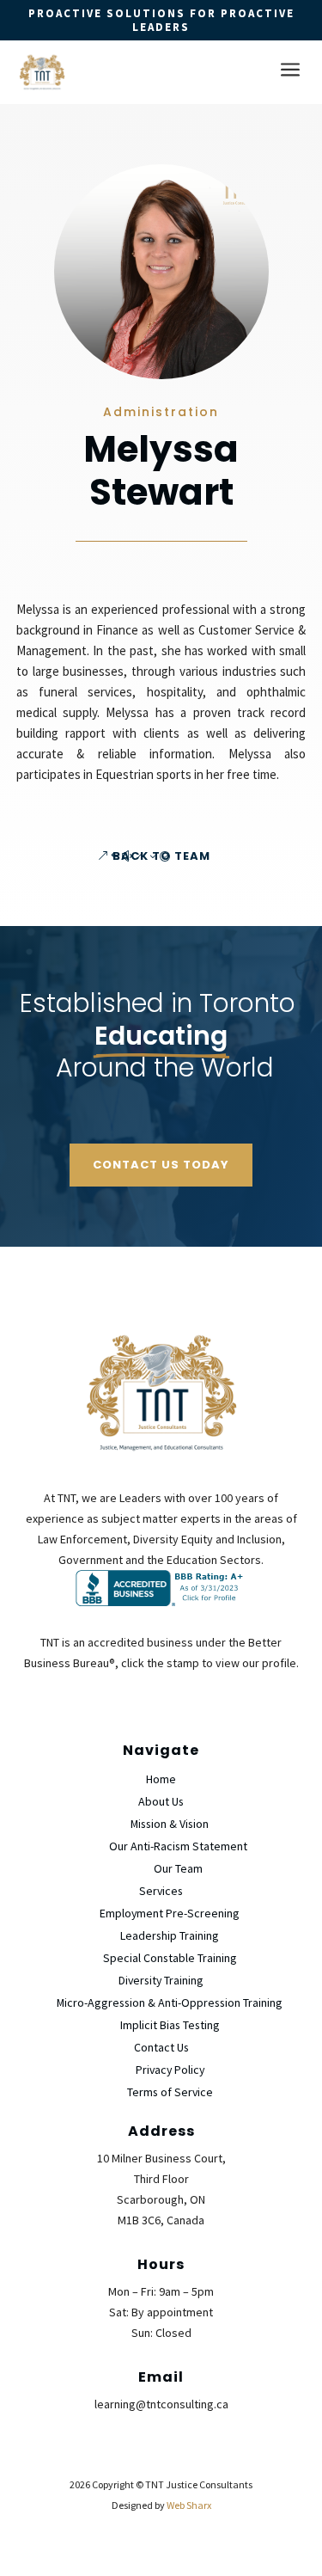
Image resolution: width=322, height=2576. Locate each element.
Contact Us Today (161, 1165)
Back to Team (161, 856)
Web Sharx (189, 2505)
